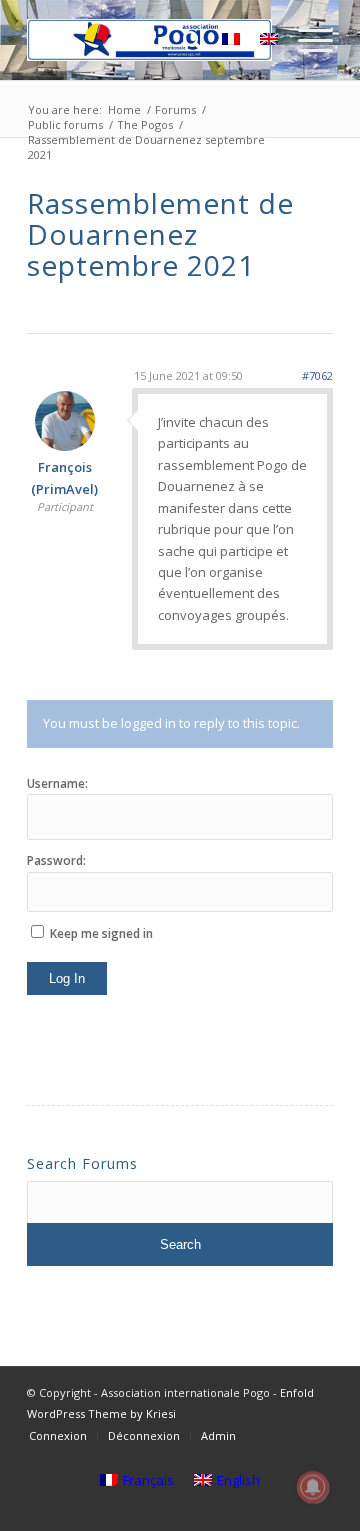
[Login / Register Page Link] (141, 40)
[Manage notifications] (313, 1487)
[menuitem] (141, 40)
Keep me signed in (101, 933)
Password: (56, 860)
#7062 (317, 375)
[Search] (182, 40)
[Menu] (305, 40)
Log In (67, 978)
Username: (57, 783)
